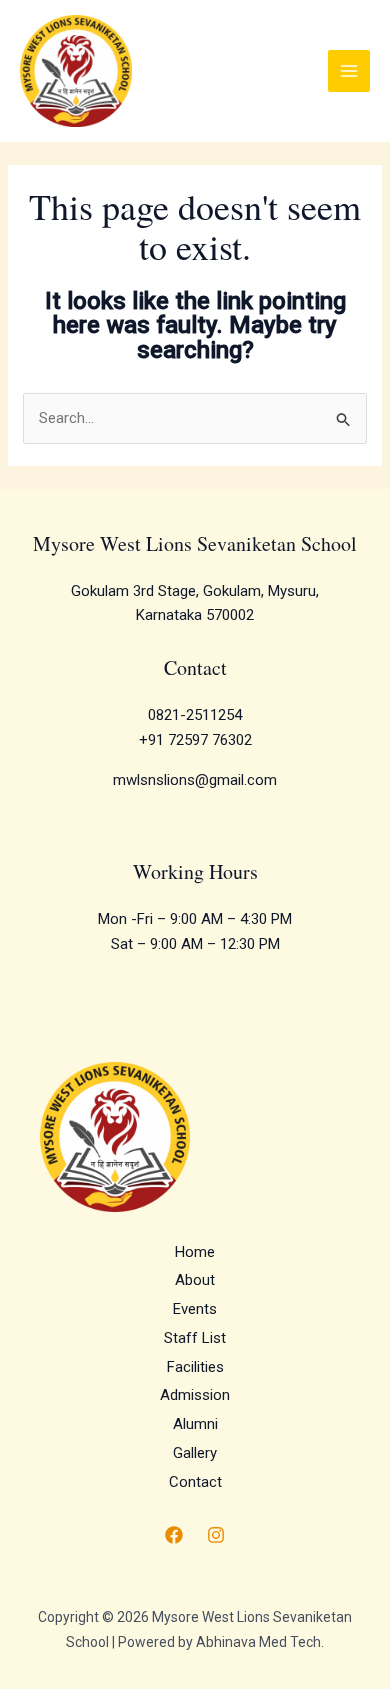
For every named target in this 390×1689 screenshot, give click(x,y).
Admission (195, 1395)
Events (195, 1309)
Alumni (195, 1424)
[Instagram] (216, 1535)
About (195, 1280)
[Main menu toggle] (349, 71)
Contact (195, 1482)
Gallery (195, 1453)
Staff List (195, 1338)
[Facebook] (174, 1535)
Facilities (195, 1367)
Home (195, 1252)
